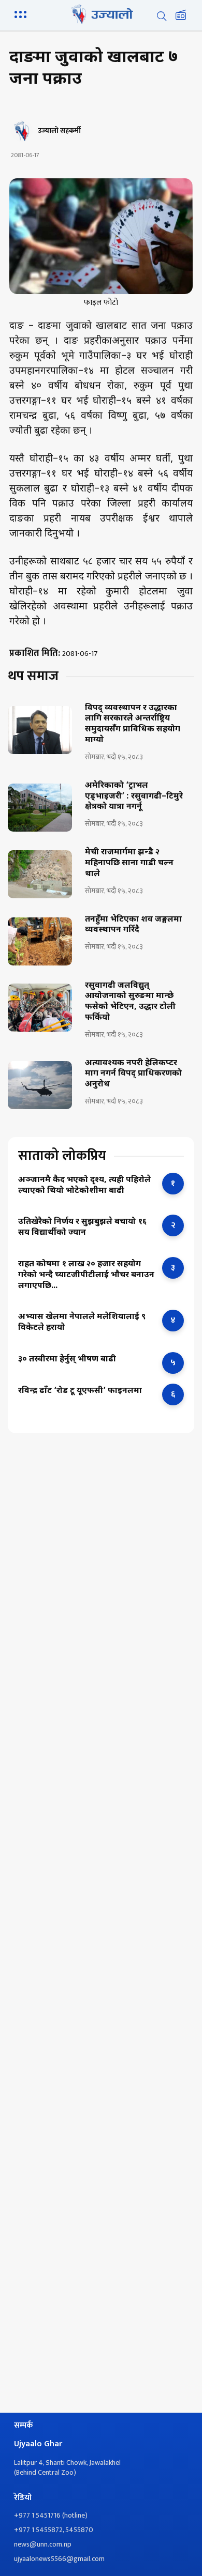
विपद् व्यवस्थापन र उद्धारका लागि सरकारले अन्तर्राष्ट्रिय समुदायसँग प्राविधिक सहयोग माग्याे (133, 725)
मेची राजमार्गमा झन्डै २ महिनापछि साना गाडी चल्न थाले (129, 864)
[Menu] (22, 13)
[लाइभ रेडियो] (181, 16)
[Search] (162, 16)
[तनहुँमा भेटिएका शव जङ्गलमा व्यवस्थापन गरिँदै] (40, 941)
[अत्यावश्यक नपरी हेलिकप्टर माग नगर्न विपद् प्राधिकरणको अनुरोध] (40, 1085)
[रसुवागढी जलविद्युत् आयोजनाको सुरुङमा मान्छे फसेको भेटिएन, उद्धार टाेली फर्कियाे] (40, 1008)
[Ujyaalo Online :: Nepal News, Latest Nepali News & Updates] (101, 14)
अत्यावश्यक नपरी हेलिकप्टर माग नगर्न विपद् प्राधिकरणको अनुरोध (133, 1075)
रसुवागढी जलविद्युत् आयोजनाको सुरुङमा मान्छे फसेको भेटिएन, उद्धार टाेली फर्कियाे (130, 1002)
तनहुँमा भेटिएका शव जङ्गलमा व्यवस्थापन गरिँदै (133, 925)
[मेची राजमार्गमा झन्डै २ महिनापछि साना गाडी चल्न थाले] (40, 874)
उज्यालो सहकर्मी (59, 131)
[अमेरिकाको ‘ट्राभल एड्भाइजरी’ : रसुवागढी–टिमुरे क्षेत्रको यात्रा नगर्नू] (40, 808)
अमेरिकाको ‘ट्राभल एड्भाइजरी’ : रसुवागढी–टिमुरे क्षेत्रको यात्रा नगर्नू (134, 797)
